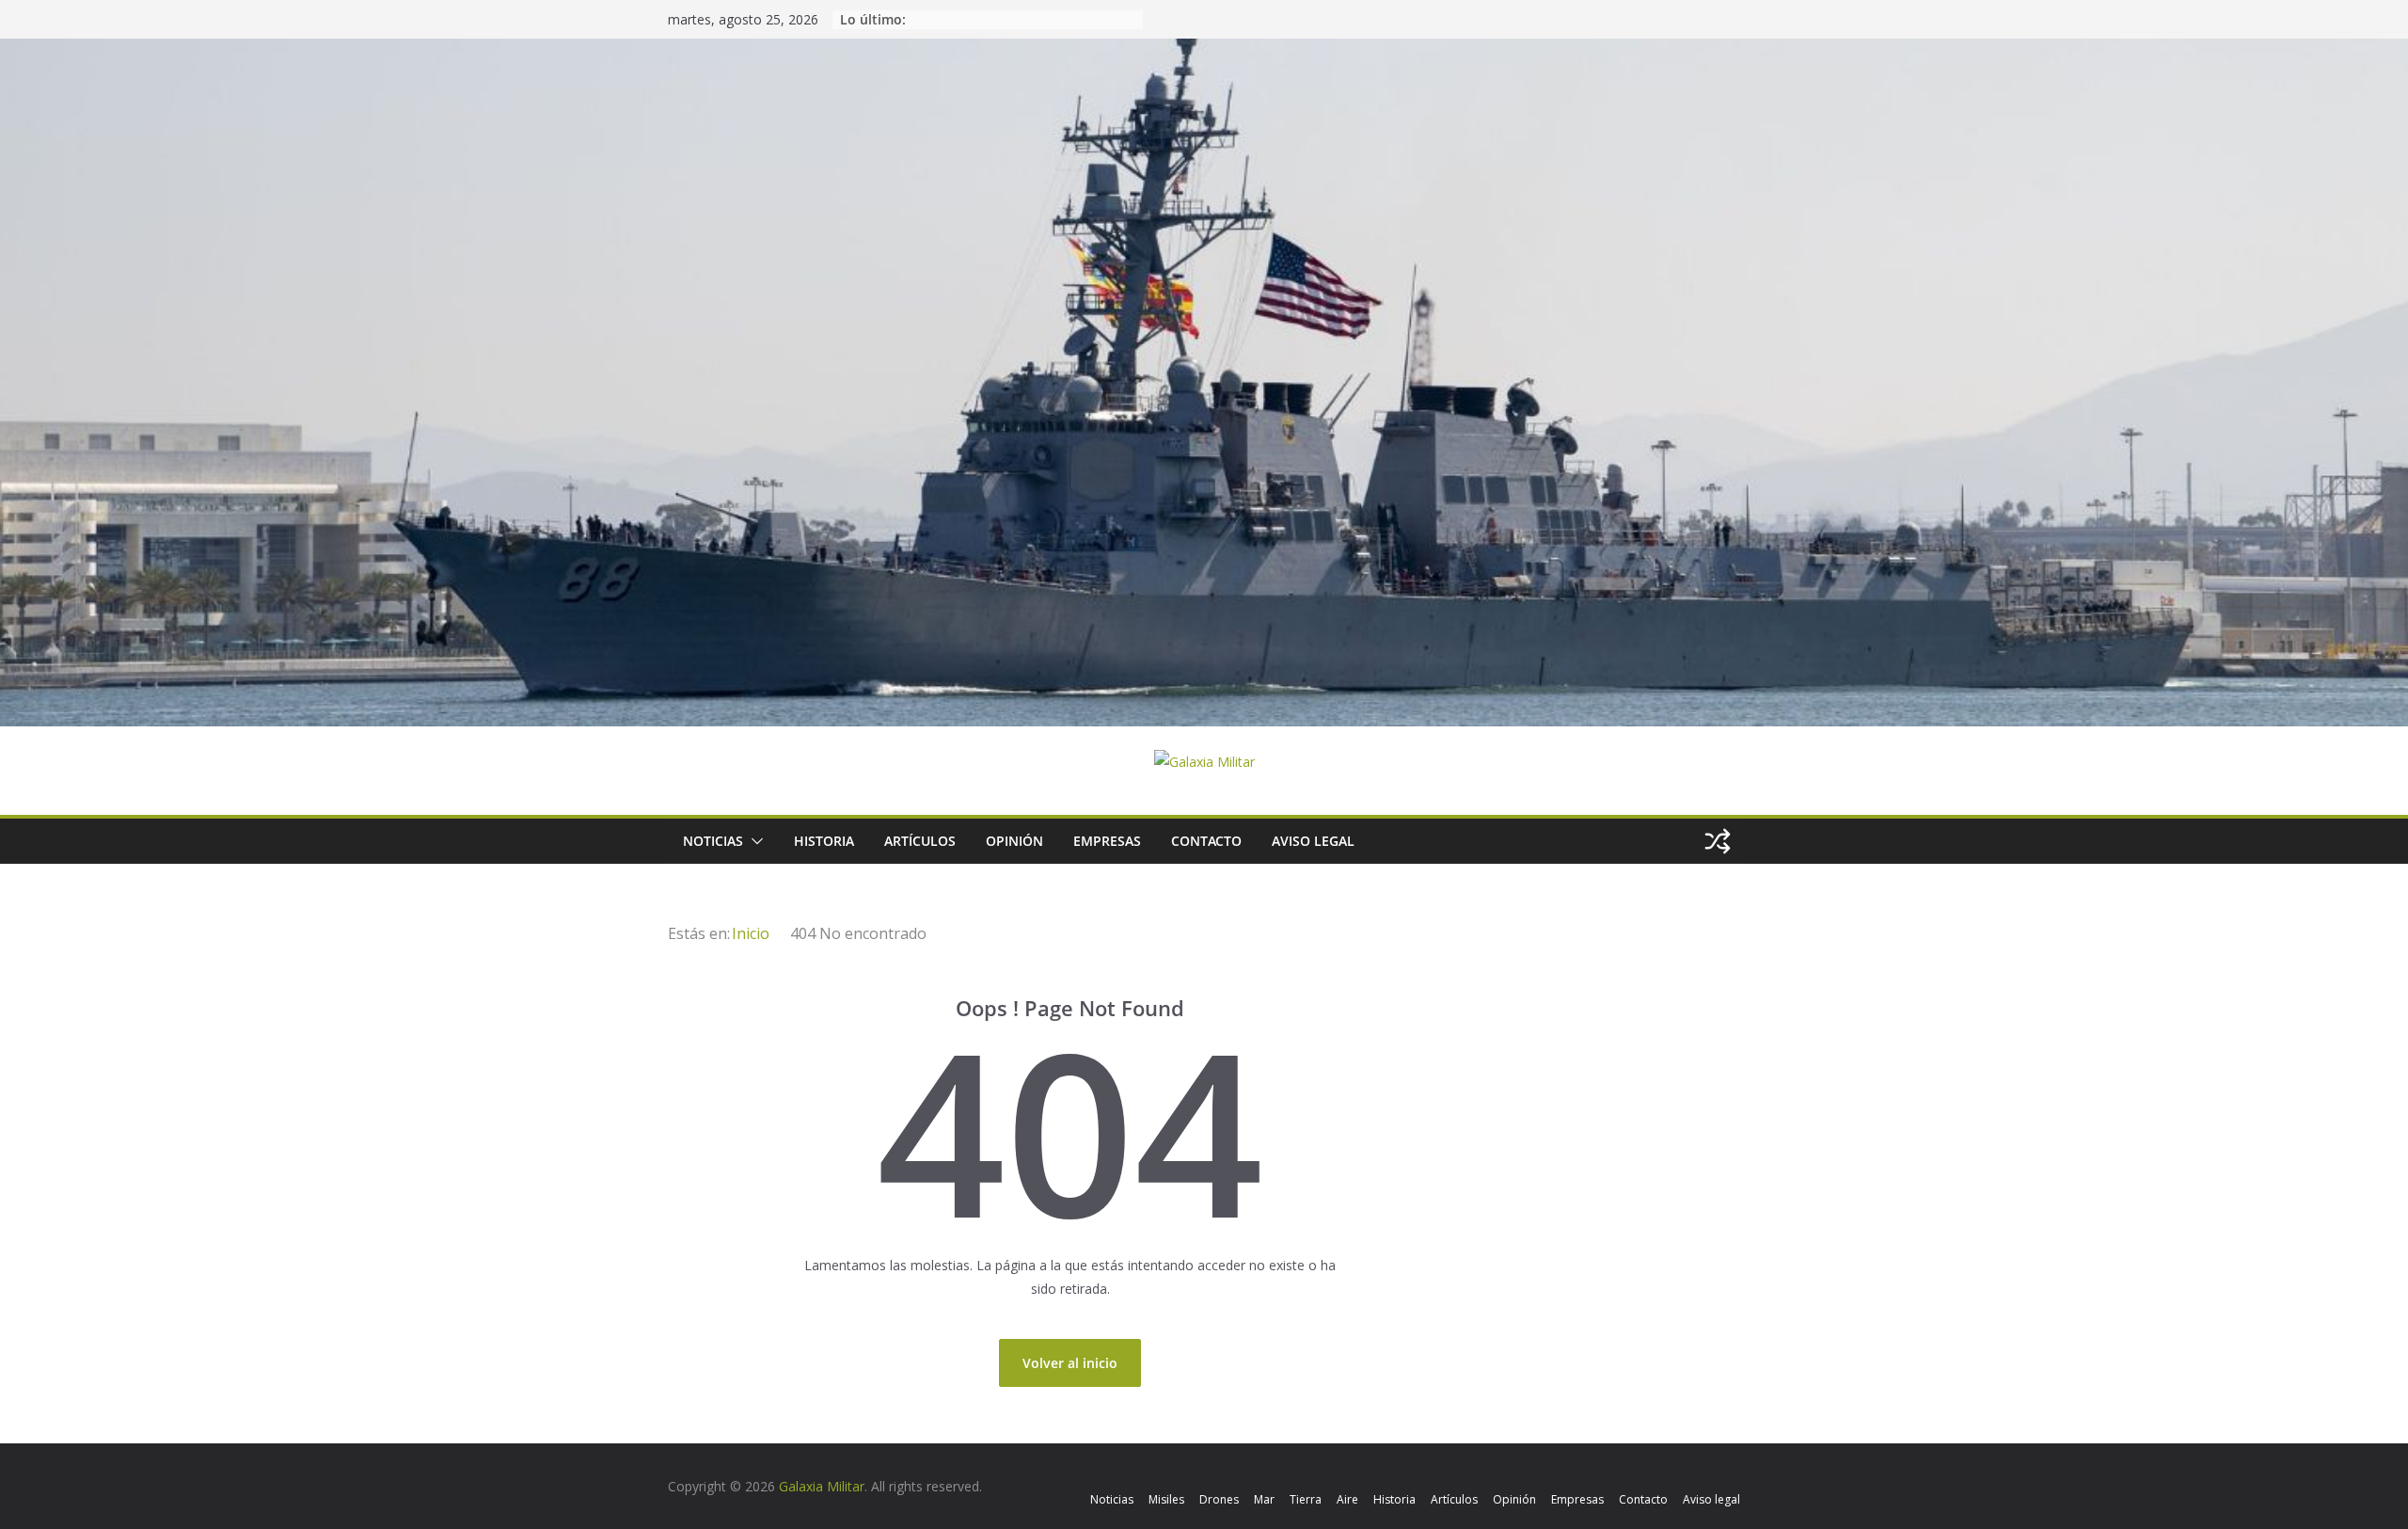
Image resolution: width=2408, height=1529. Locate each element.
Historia (824, 841)
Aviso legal (1313, 841)
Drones (1219, 1499)
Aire (1347, 1499)
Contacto (1206, 841)
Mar (1264, 1499)
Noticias (713, 841)
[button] (753, 841)
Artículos (920, 841)
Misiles (1166, 1499)
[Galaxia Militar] (1204, 50)
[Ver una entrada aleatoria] (1718, 841)
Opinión (1014, 841)
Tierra (1306, 1499)
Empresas (1107, 841)
